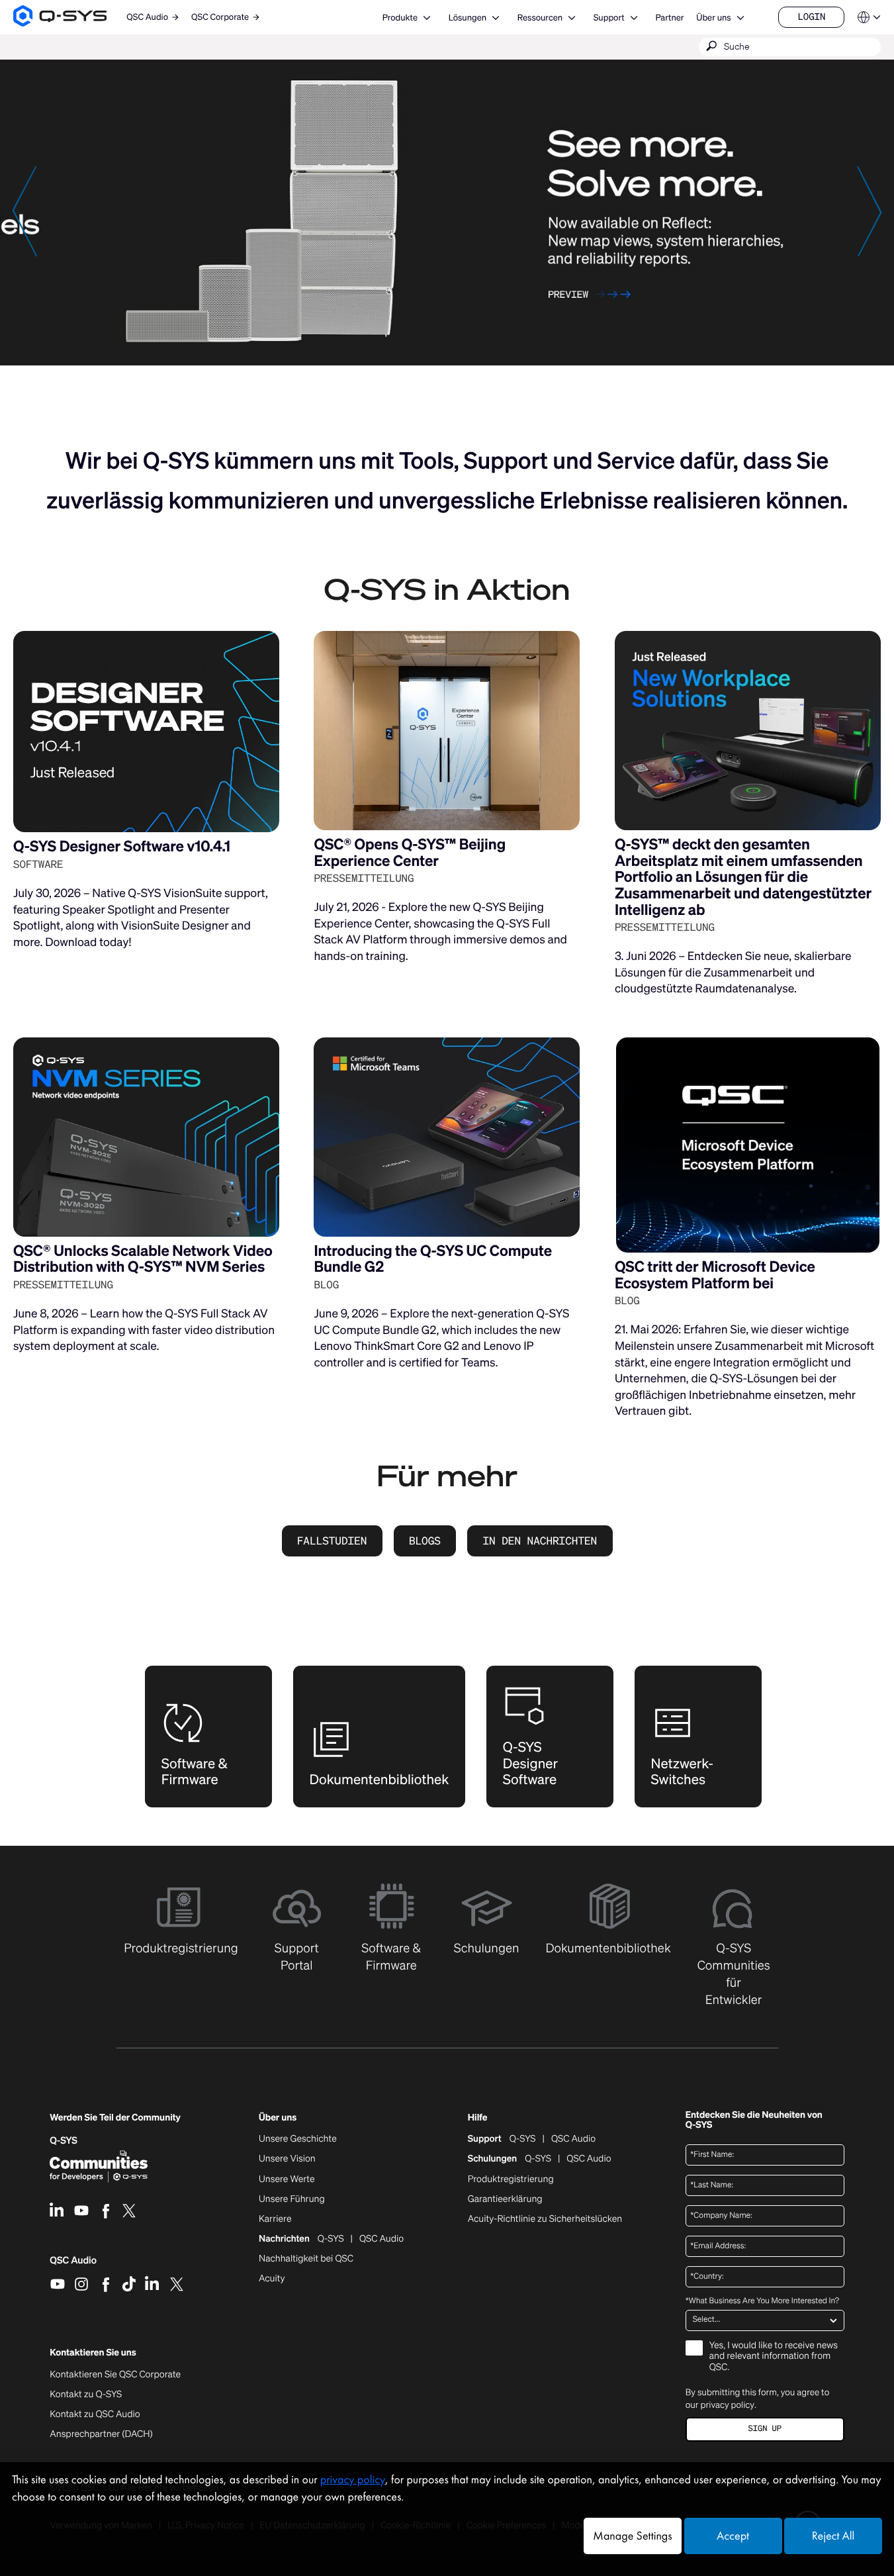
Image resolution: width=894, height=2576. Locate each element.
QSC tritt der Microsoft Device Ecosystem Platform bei (715, 1275)
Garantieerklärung (505, 2199)
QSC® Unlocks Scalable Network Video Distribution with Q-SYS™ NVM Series (143, 1259)
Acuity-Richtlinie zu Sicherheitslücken (545, 2219)
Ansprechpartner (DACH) (101, 2434)
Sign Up (765, 2429)
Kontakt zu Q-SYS (86, 2394)
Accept (733, 2536)
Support (609, 18)
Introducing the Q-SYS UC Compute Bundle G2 (433, 1259)
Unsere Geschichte (298, 2139)
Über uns (713, 18)
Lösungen (468, 18)
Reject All (833, 2536)
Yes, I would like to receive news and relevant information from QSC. (774, 2357)
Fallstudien (332, 1541)
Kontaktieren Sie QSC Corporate (115, 2375)
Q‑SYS (64, 2141)
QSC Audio (73, 2265)
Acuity (272, 2279)
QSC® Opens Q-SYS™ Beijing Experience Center (410, 853)
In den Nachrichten (540, 1541)
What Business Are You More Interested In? (762, 2301)
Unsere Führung (292, 2199)
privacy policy (728, 2405)
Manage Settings (632, 2536)
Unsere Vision (287, 2159)
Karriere (275, 2219)
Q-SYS (523, 2139)
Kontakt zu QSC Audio (95, 2414)
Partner (669, 18)
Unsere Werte (287, 2179)
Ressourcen (540, 18)
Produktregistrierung (511, 2179)
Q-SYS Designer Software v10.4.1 (122, 846)
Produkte (400, 18)
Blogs (425, 1541)
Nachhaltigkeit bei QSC (306, 2259)
